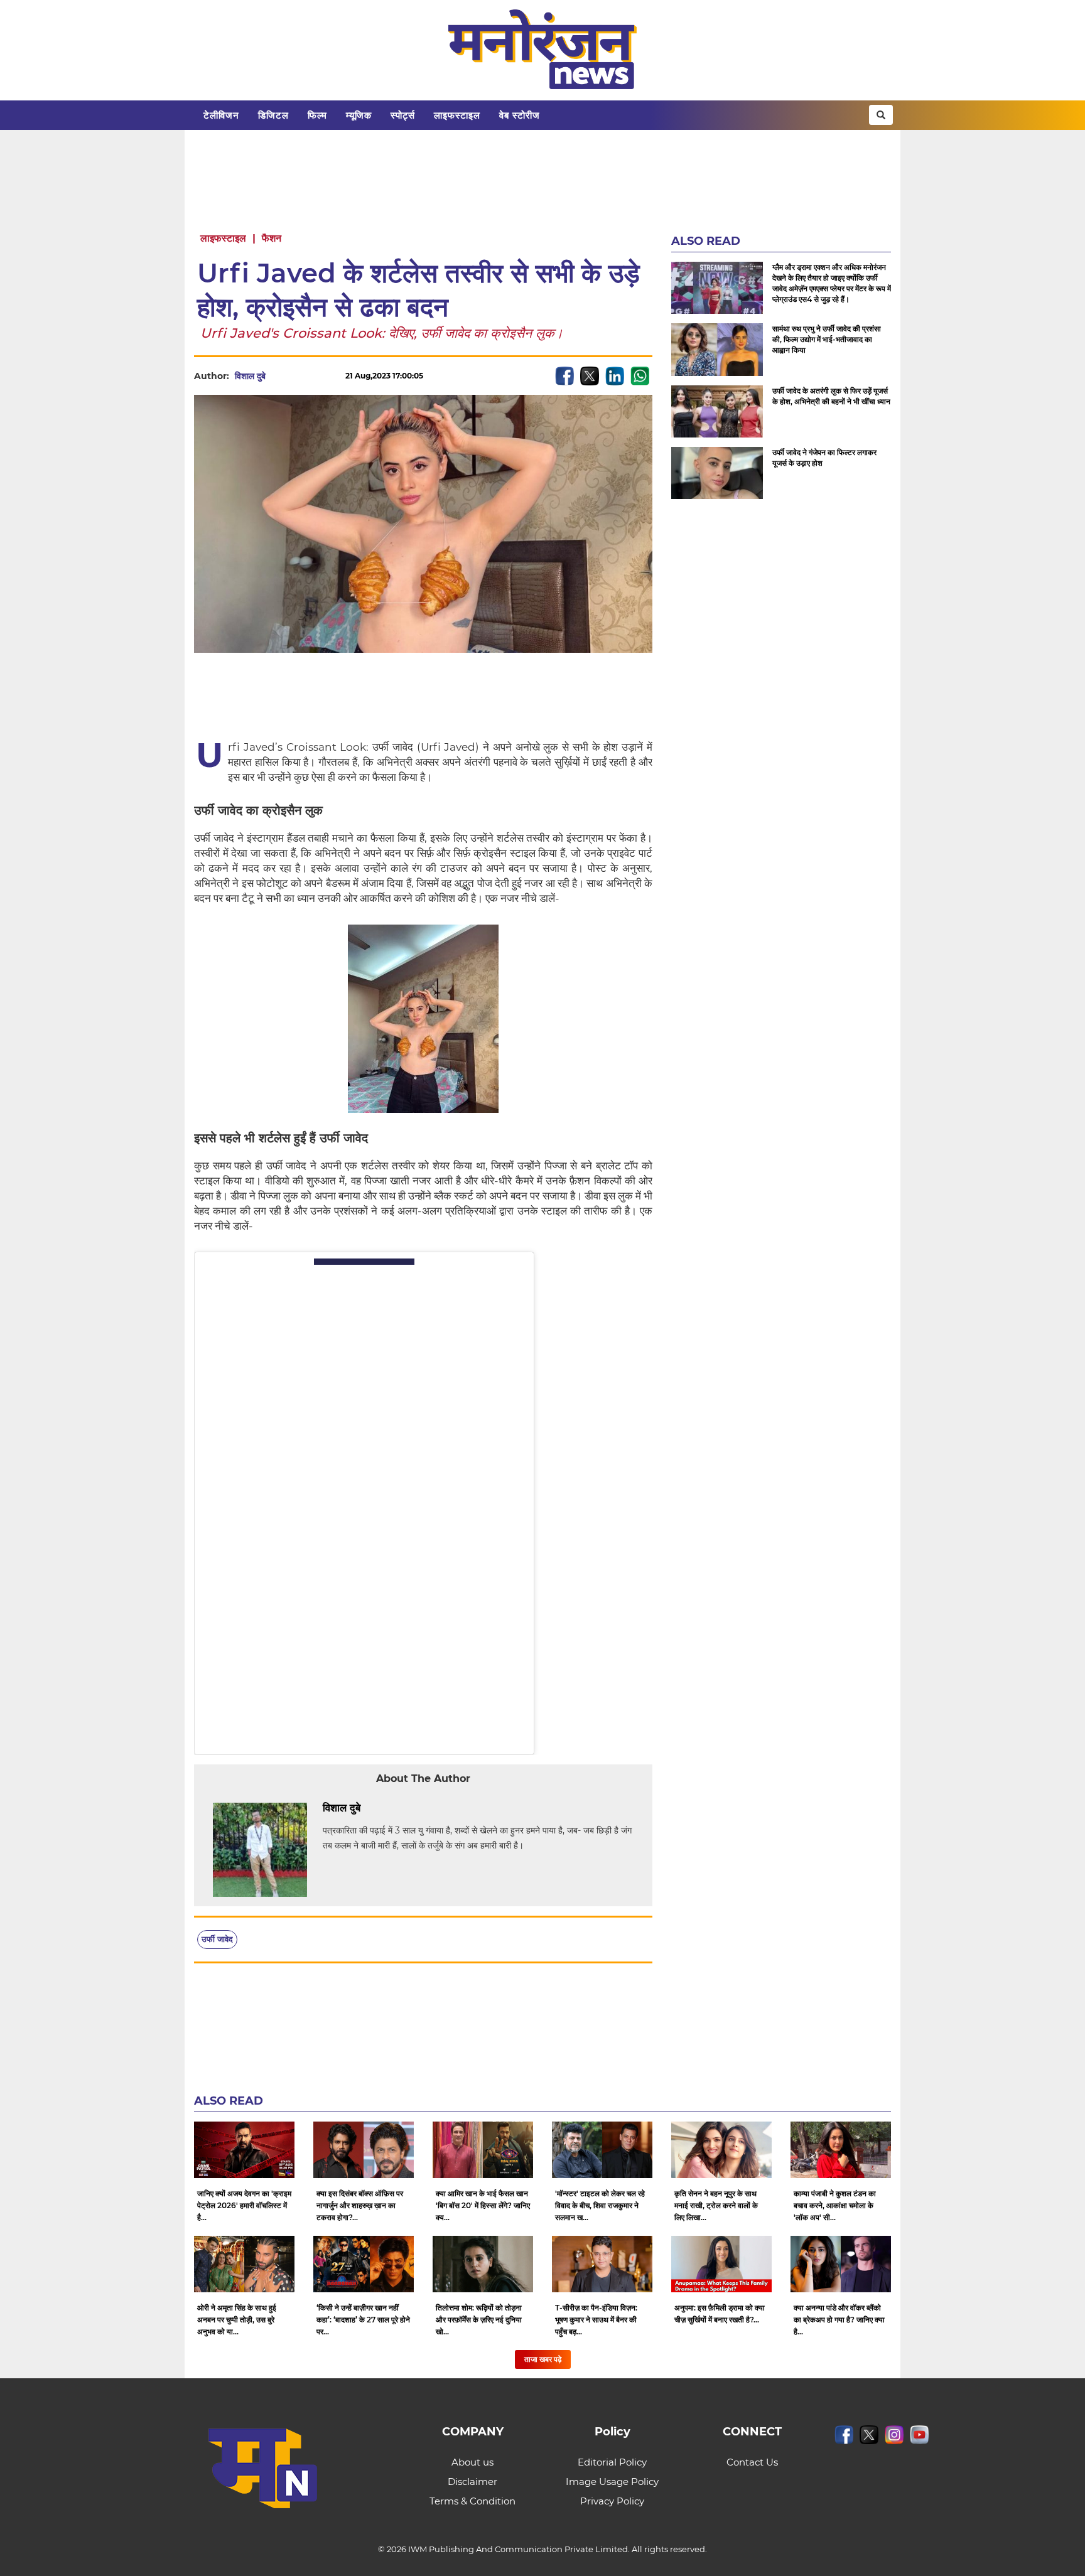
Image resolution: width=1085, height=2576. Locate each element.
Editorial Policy (612, 2462)
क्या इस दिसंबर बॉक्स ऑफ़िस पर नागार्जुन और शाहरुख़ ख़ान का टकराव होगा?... (360, 2205)
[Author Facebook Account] (389, 1808)
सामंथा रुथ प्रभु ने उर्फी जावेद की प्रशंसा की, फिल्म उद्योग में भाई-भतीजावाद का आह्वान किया (827, 339)
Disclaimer (472, 2482)
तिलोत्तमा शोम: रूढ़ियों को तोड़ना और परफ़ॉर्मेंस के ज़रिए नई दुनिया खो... (479, 2320)
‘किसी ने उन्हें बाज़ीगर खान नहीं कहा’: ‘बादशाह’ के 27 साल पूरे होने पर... (363, 2320)
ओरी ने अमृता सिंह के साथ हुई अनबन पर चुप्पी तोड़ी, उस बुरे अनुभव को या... (237, 2320)
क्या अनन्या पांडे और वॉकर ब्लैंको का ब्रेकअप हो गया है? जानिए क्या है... (839, 2320)
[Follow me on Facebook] (278, 376)
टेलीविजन (221, 115)
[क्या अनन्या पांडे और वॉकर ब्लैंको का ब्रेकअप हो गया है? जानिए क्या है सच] (841, 2264)
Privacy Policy (612, 2501)
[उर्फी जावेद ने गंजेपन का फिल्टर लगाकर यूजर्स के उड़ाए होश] (717, 473)
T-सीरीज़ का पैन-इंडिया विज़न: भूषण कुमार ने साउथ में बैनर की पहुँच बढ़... (596, 2320)
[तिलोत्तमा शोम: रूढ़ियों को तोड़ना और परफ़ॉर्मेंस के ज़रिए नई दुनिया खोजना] (483, 2264)
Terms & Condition (472, 2501)
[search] (881, 115)
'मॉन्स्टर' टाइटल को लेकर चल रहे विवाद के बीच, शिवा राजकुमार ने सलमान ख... (600, 2205)
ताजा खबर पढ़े (543, 2359)
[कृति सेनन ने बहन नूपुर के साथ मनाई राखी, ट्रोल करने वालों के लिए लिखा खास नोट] (721, 2150)
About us (472, 2462)
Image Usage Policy (612, 2482)
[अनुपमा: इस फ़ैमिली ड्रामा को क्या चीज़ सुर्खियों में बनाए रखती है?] (721, 2264)
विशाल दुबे (250, 376)
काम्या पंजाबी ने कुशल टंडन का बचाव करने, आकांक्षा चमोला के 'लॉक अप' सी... (835, 2205)
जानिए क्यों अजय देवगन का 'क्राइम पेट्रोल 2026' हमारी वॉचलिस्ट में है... (244, 2205)
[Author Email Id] (370, 1808)
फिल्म (317, 115)
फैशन (272, 238)
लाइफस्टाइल (457, 115)
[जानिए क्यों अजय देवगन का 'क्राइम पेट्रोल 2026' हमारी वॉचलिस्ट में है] (244, 2150)
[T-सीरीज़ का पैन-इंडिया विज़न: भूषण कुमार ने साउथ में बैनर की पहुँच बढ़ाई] (602, 2264)
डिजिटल (273, 115)
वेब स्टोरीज (520, 115)
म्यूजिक (359, 115)
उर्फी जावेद (217, 1939)
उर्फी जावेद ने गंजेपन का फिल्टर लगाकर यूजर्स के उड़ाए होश (824, 458)
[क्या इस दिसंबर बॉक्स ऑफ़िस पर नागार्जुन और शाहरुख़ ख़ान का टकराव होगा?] (364, 2150)
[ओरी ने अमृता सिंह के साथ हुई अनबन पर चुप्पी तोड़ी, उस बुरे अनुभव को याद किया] (244, 2264)
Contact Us (752, 2462)
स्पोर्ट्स (403, 115)
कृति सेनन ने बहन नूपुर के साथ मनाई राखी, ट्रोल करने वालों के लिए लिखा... (716, 2205)
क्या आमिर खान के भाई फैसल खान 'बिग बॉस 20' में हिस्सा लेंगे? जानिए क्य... (483, 2205)
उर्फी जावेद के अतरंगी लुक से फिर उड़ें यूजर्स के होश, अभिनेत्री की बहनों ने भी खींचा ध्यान (831, 396)
